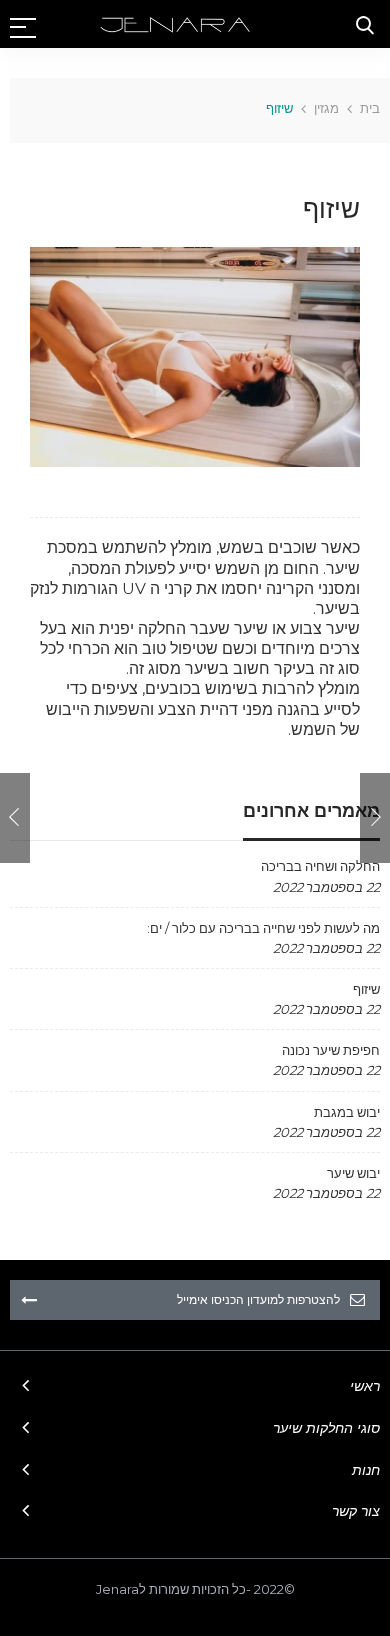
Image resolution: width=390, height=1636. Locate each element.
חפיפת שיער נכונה (331, 1050)
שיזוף (366, 989)
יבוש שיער (353, 1173)
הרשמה (29, 1300)
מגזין (326, 108)
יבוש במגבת (347, 1112)
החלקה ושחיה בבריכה (320, 866)
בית (370, 108)
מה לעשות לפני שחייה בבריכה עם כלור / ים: (263, 928)
